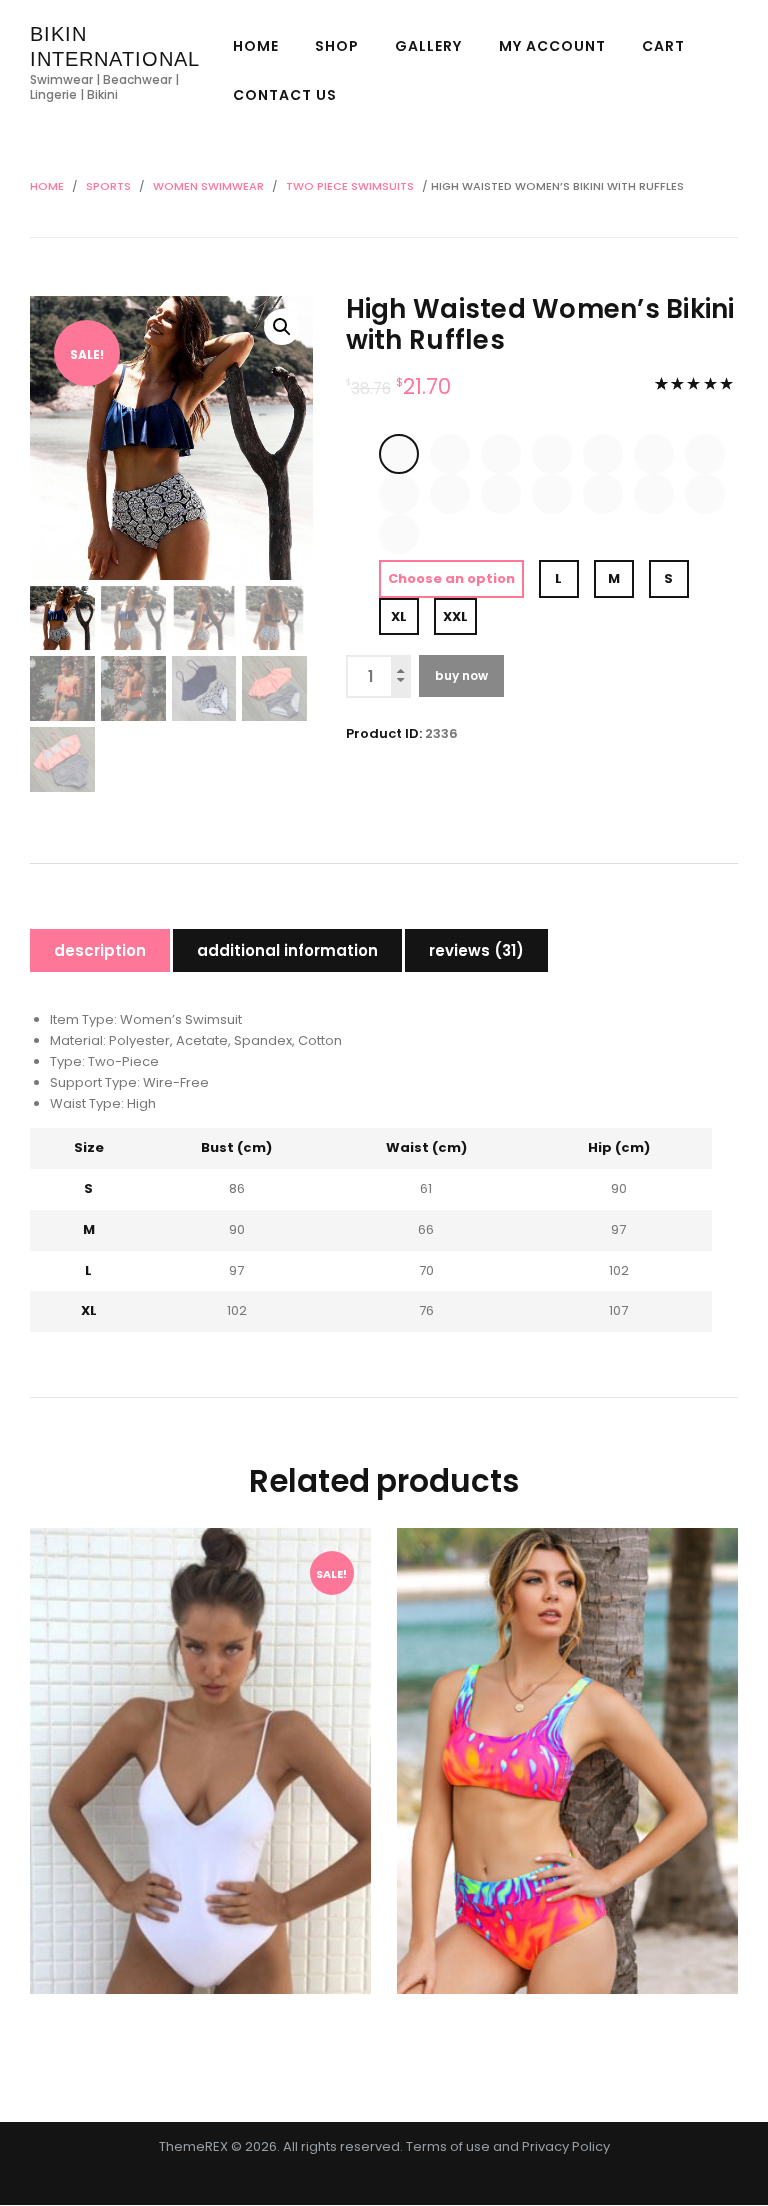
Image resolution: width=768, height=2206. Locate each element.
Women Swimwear (208, 186)
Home (47, 186)
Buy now (461, 675)
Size (362, 571)
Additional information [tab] (287, 950)
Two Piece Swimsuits (350, 186)
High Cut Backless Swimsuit (200, 1721)
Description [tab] (100, 950)
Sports (108, 186)
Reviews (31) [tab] (476, 950)
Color (362, 432)
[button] (282, 327)
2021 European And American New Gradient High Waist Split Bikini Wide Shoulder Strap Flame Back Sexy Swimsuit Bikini (567, 1741)
